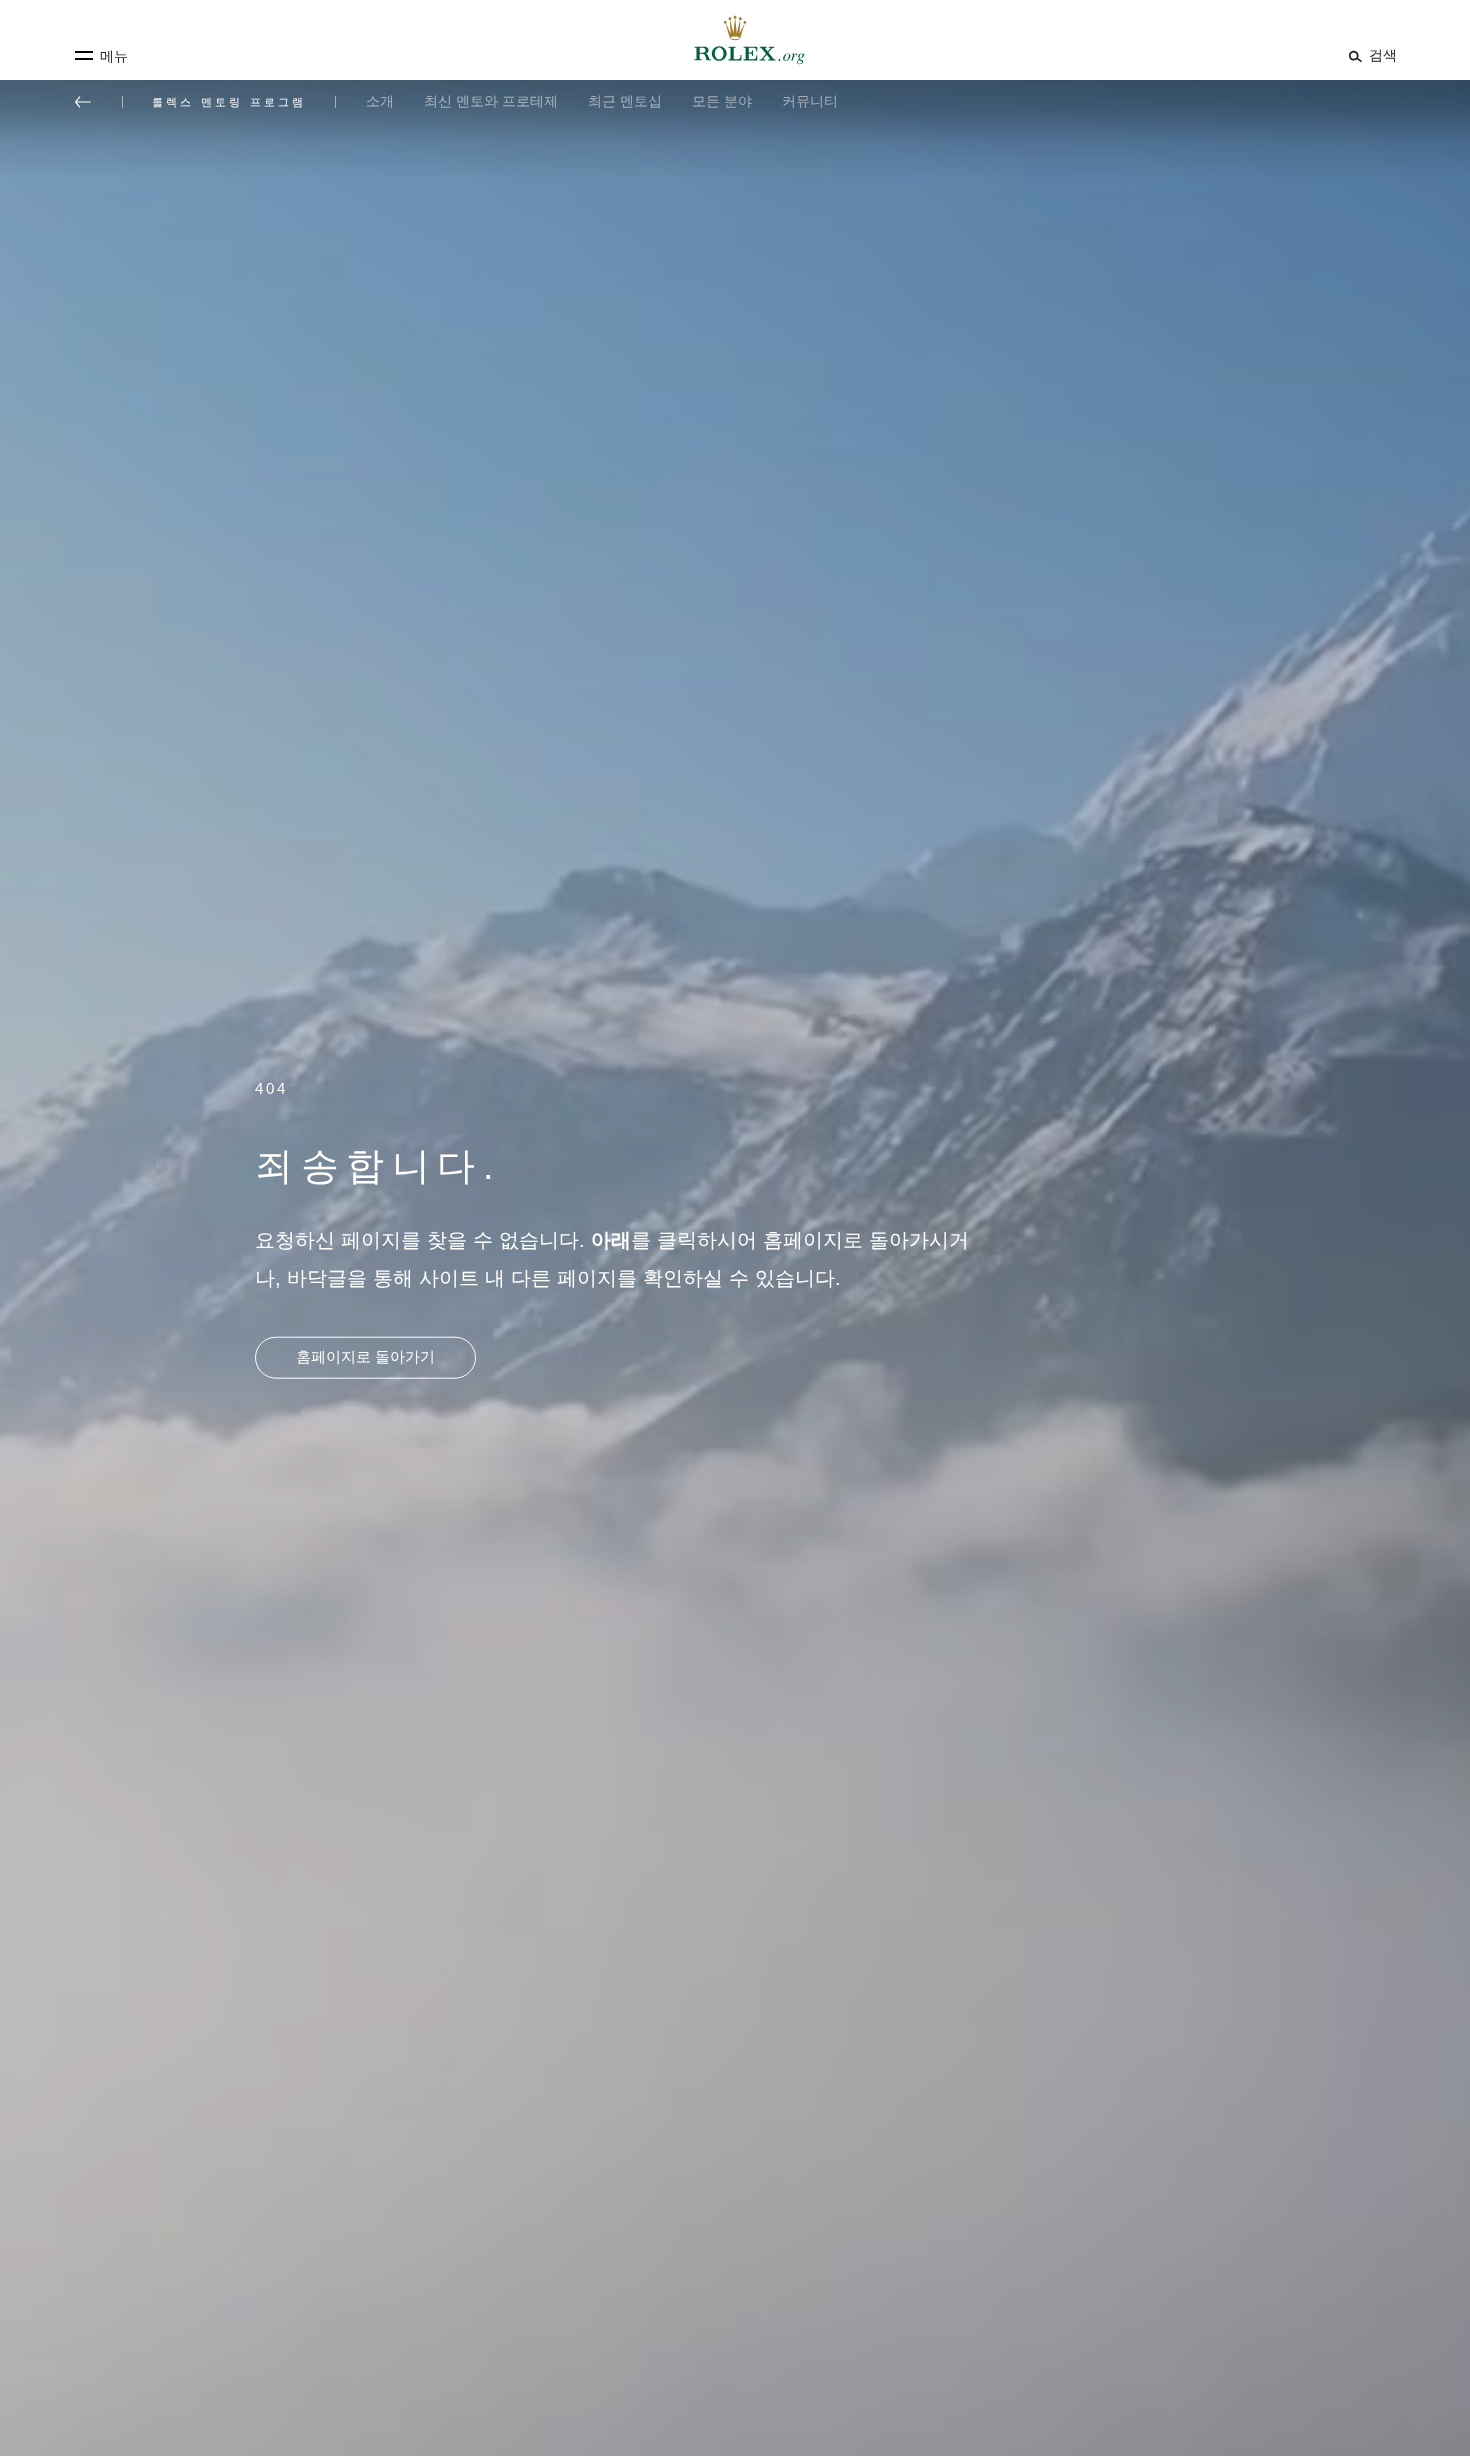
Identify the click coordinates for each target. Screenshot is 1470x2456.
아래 (611, 1240)
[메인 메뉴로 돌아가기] (83, 102)
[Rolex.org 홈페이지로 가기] (735, 40)
